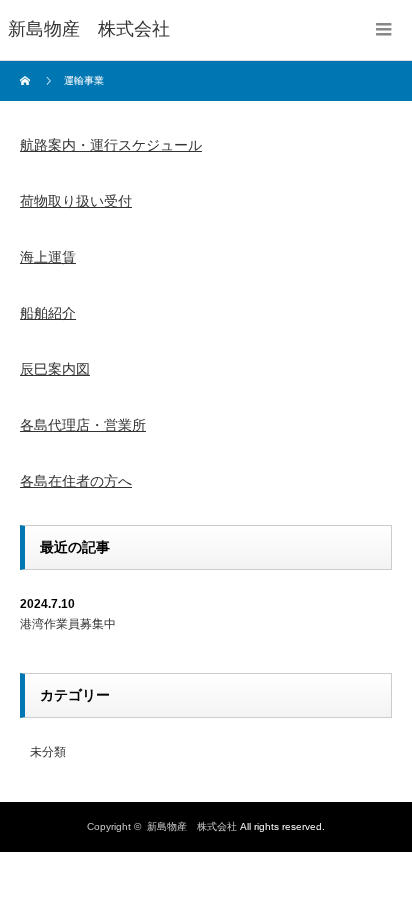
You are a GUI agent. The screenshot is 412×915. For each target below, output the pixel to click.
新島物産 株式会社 (192, 826)
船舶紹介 (48, 313)
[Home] (27, 81)
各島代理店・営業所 (83, 425)
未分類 (48, 752)
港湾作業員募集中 (68, 624)
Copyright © (117, 826)
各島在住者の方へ (76, 481)
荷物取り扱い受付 (76, 201)
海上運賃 (48, 257)
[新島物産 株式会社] (89, 30)
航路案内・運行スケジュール (111, 145)
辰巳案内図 (55, 369)
